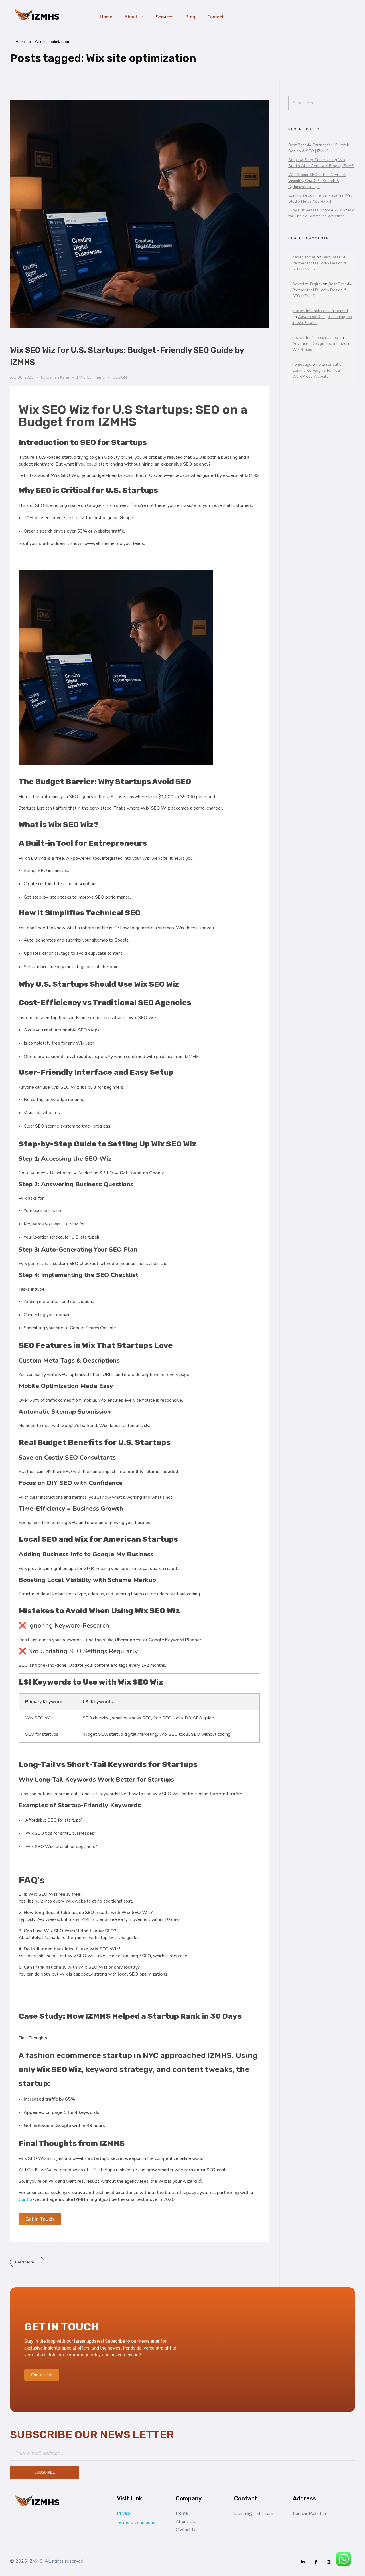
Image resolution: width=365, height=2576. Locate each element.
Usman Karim (59, 377)
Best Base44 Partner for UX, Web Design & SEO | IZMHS (320, 263)
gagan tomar (304, 257)
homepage (302, 364)
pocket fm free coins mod (315, 338)
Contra (26, 2199)
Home (21, 42)
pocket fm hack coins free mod (320, 311)
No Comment (92, 377)
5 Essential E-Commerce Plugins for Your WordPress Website (318, 370)
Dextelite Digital (307, 284)
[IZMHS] (38, 16)
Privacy (124, 2513)
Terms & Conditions (136, 2522)
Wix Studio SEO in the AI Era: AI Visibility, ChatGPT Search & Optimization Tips (317, 181)
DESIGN (120, 377)
